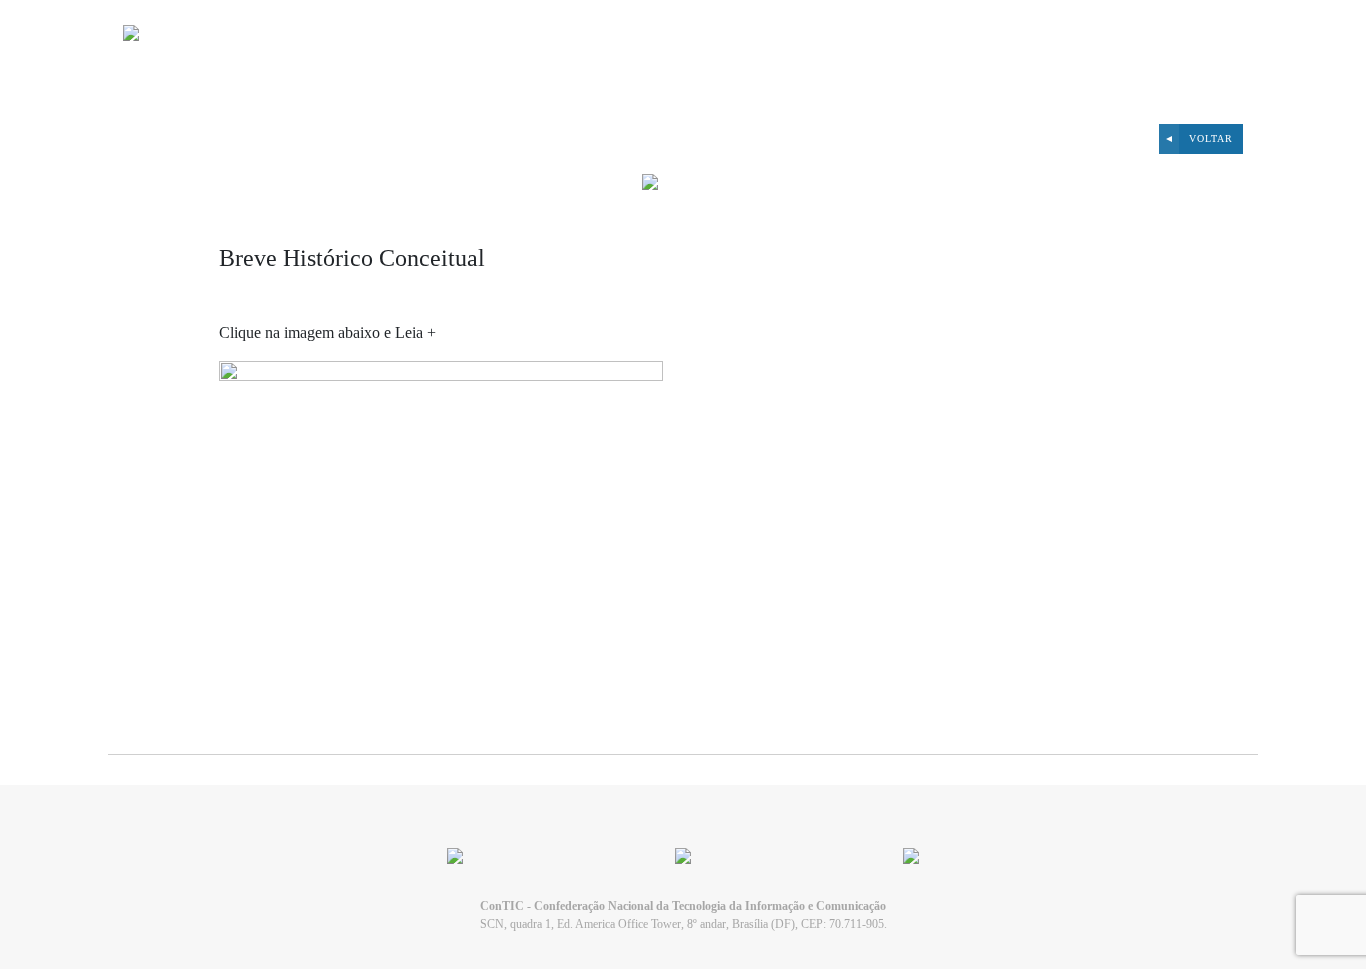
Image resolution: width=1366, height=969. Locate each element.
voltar (1211, 138)
